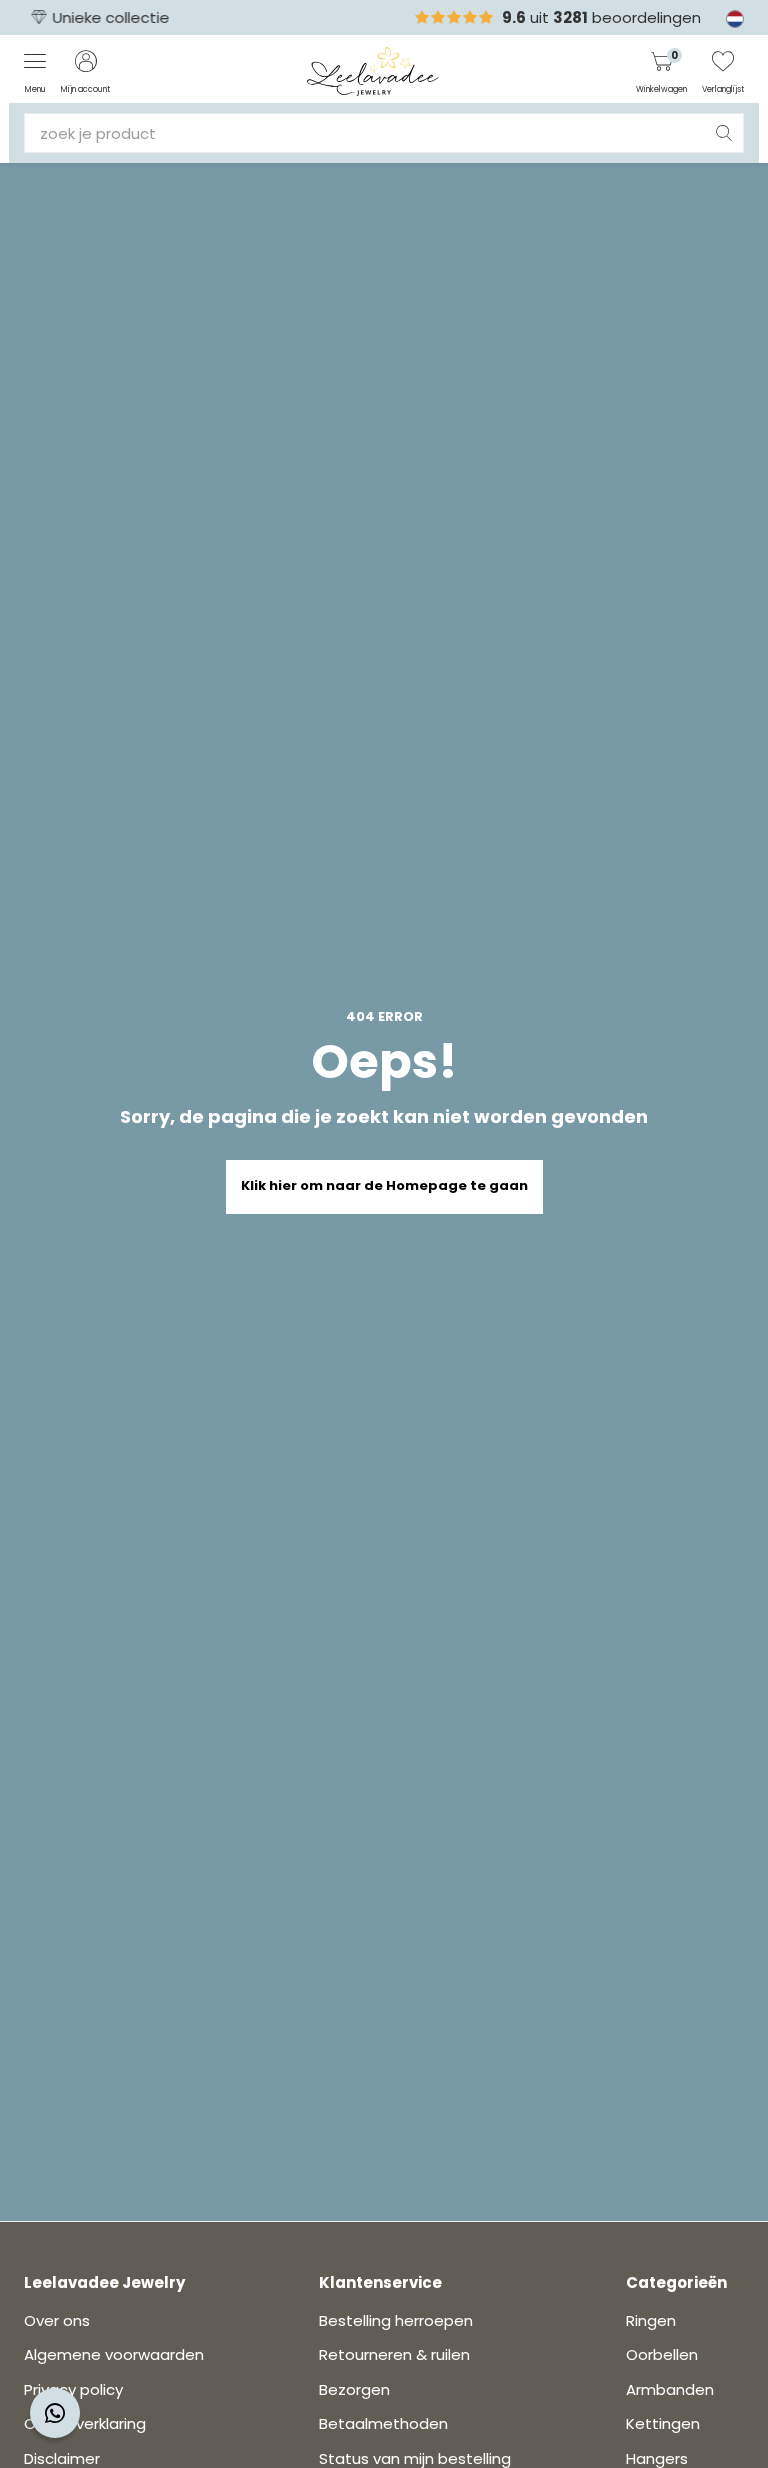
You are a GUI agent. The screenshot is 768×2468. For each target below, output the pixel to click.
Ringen (651, 2320)
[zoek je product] (724, 133)
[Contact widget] (55, 2413)
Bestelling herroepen (396, 2320)
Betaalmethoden (383, 2423)
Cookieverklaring (85, 2423)
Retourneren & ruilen (394, 2354)
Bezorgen (354, 2389)
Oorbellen (662, 2354)
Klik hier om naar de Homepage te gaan (384, 1185)
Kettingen (663, 2423)
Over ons (57, 2320)
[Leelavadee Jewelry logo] (373, 70)
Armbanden (670, 2389)
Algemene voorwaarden (114, 2354)
